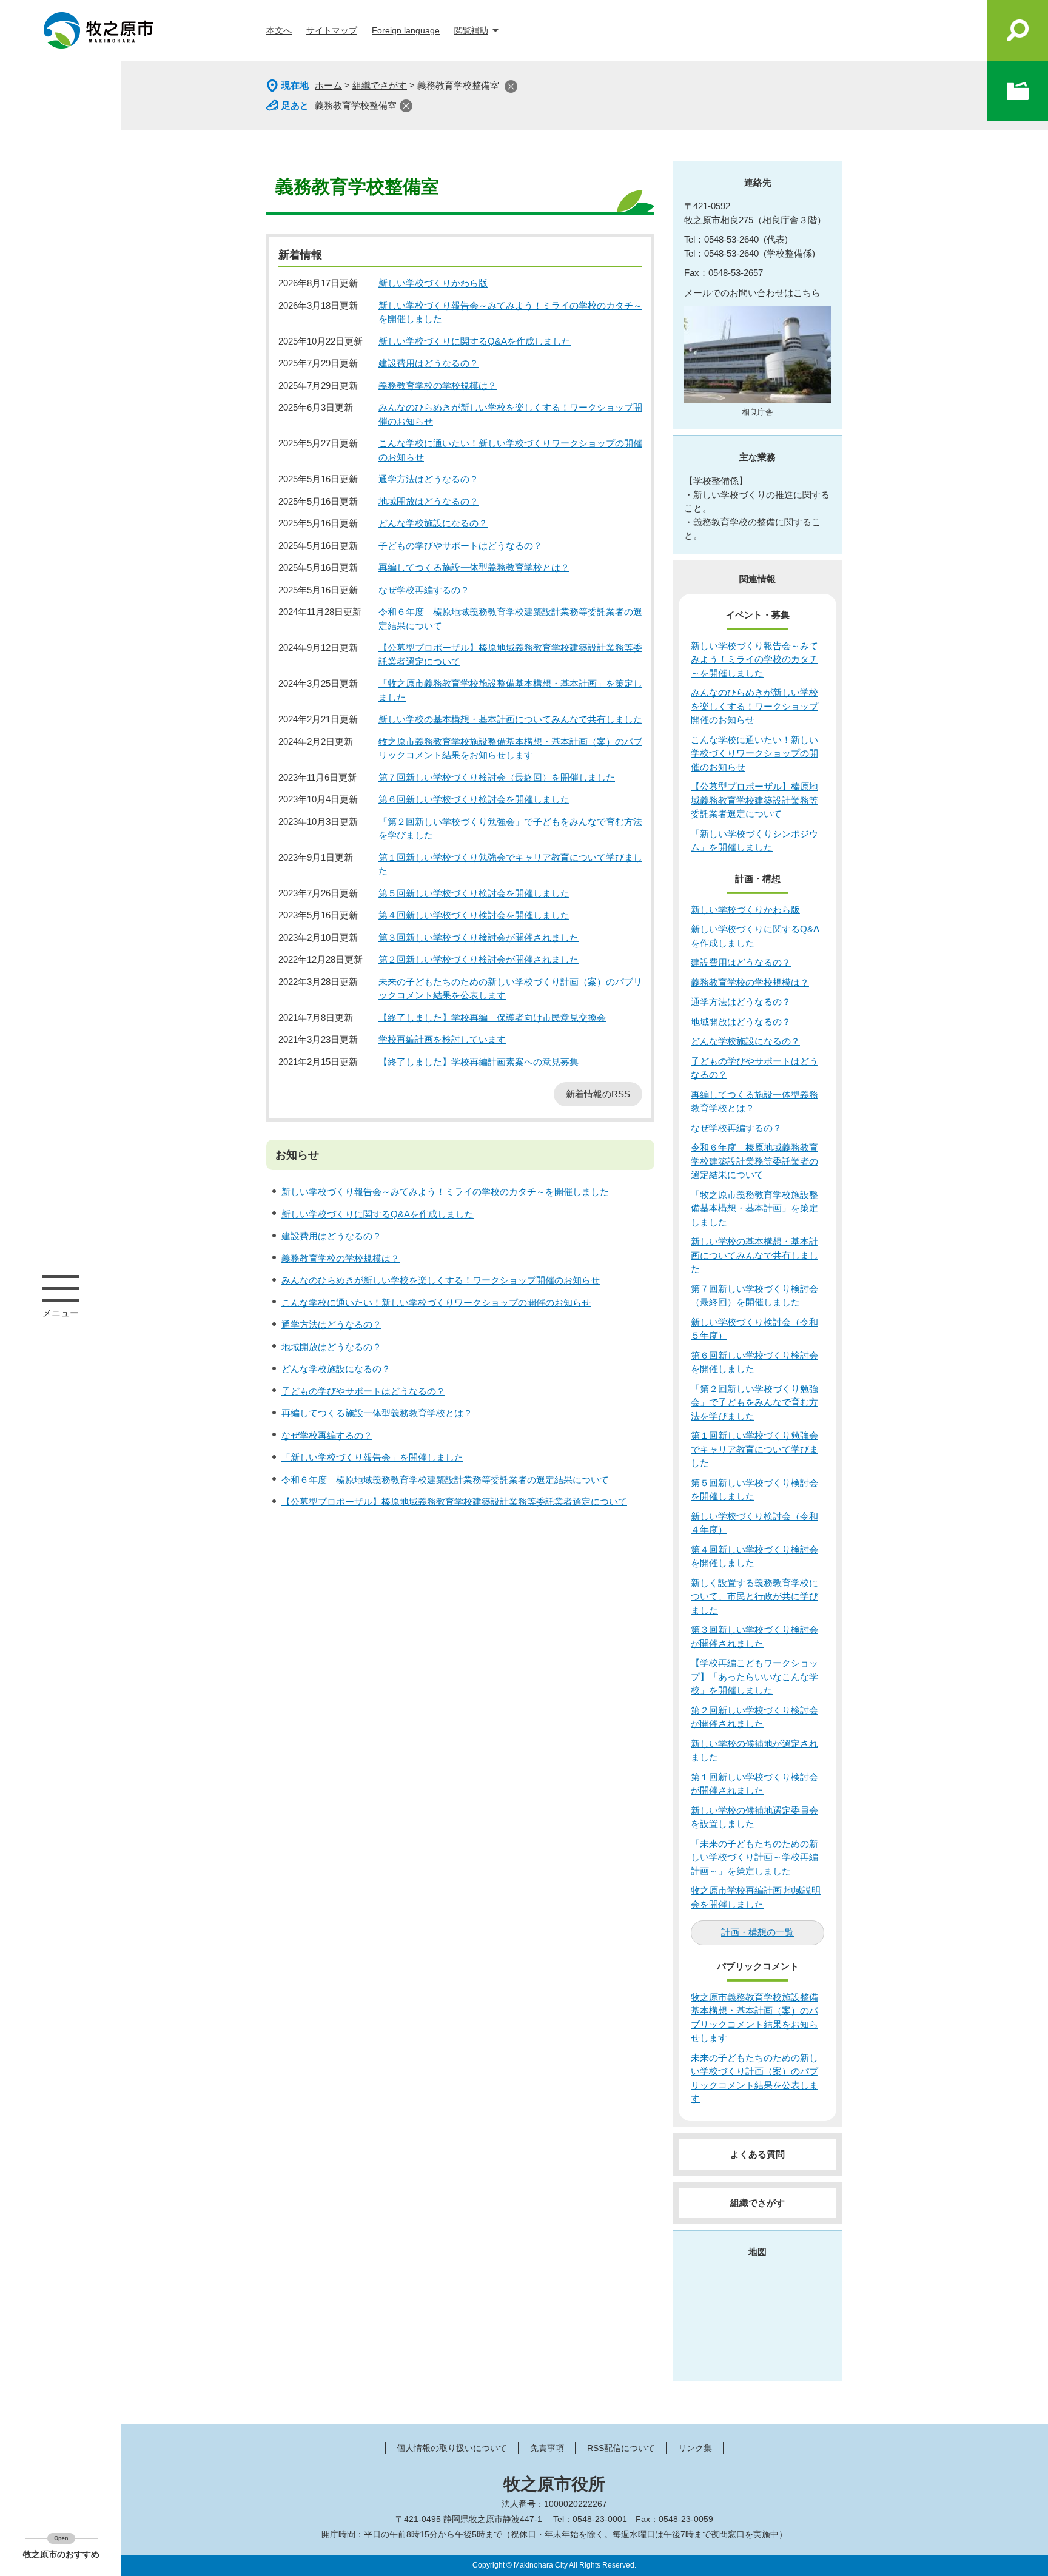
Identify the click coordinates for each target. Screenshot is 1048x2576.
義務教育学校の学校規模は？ (438, 385)
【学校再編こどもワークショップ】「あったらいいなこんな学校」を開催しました (754, 1676)
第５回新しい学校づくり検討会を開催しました (474, 893)
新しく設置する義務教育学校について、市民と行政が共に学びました (754, 1596)
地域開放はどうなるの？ (428, 501)
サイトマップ (332, 30)
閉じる (511, 86)
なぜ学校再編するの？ (424, 590)
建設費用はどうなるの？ (428, 363)
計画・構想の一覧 (757, 1932)
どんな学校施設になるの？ (433, 523)
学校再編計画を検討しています (442, 1039)
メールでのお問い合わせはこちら (752, 293)
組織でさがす (380, 85)
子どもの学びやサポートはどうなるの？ (460, 546)
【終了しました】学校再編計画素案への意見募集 (479, 1062)
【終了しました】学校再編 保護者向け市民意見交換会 (492, 1017)
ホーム (328, 85)
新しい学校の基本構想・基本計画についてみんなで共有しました (510, 719)
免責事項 (547, 2448)
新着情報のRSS (598, 1094)
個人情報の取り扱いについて (452, 2448)
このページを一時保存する (1018, 91)
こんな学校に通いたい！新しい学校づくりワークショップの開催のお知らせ (436, 1303)
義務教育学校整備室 (356, 105)
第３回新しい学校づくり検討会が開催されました (479, 937)
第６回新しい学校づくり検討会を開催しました (474, 799)
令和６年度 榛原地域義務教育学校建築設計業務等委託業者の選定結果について (445, 1480)
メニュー (61, 1288)
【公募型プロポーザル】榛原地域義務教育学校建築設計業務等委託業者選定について (454, 1502)
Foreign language (406, 30)
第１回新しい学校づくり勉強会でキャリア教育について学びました (754, 1449)
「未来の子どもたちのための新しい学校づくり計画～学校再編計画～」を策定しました (754, 1857)
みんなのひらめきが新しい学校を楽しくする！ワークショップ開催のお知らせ (441, 1280)
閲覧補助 (471, 30)
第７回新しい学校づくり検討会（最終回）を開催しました (497, 777)
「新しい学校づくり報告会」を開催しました (372, 1457)
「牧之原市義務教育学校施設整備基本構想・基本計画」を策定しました (754, 1208)
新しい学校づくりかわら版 (433, 283)
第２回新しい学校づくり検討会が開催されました (479, 959)
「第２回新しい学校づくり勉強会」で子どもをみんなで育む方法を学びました (754, 1402)
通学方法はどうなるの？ (428, 479)
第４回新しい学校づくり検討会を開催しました (474, 915)
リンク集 (695, 2448)
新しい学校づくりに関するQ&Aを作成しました (475, 341)
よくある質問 (757, 2154)
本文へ (279, 30)
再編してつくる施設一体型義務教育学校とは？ (474, 567)
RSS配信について (621, 2448)
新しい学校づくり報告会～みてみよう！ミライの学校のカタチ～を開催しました (445, 1192)
